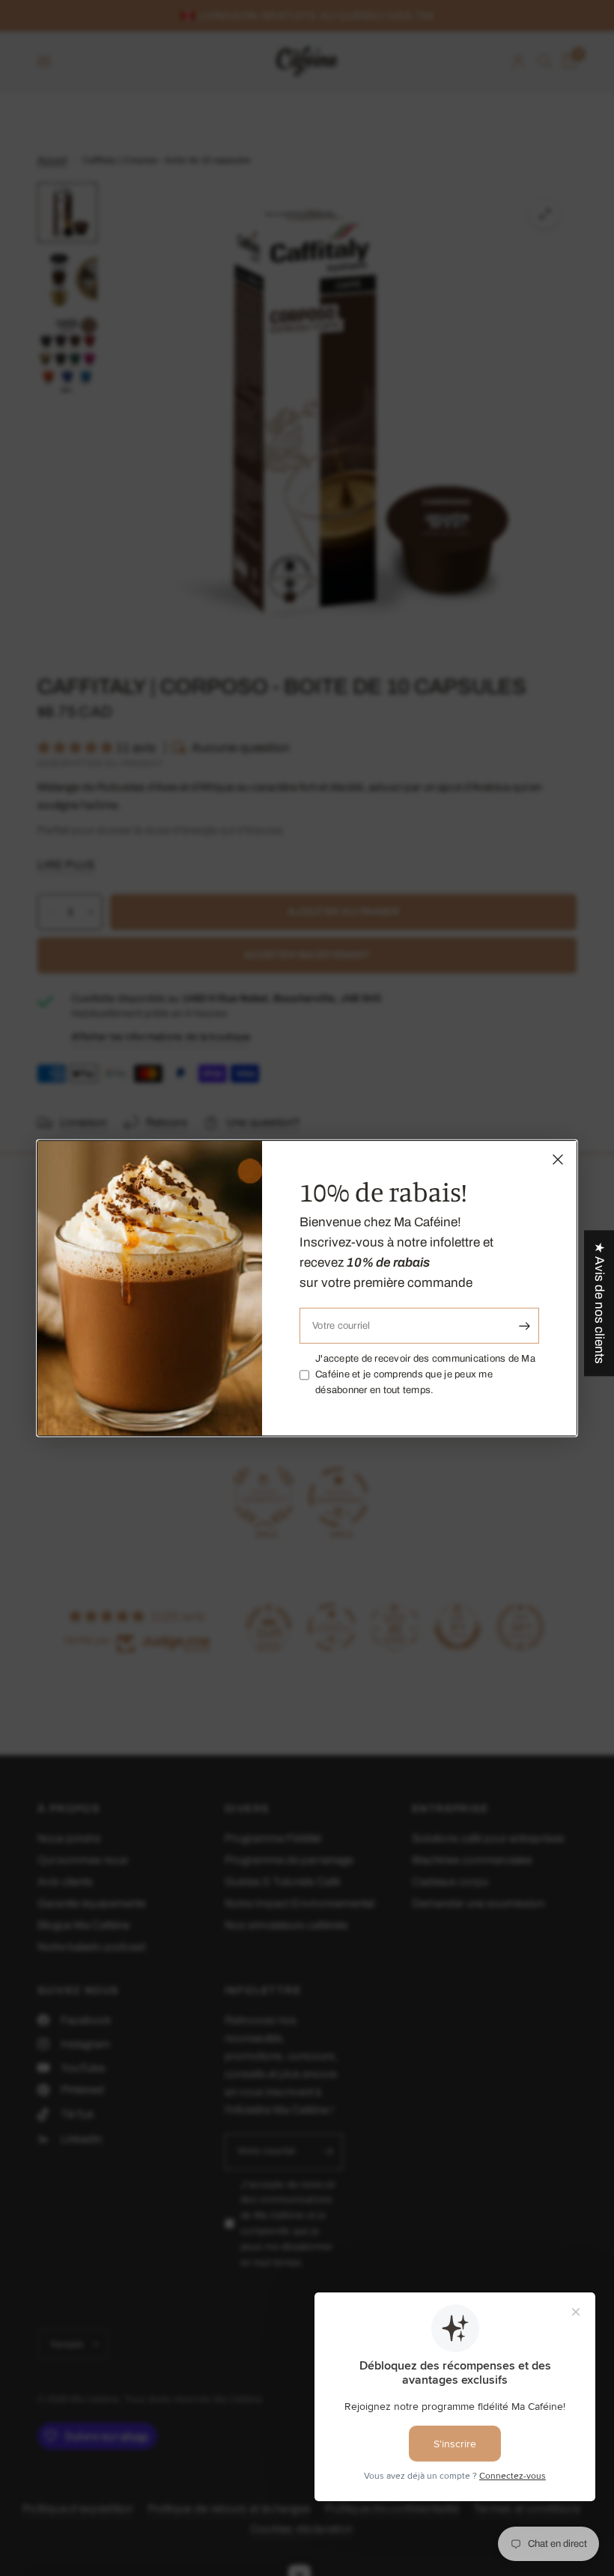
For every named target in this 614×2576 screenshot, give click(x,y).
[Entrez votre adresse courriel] (524, 1326)
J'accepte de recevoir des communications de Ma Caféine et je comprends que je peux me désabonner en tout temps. (425, 1374)
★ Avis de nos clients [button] (599, 1303)
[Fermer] (558, 1159)
